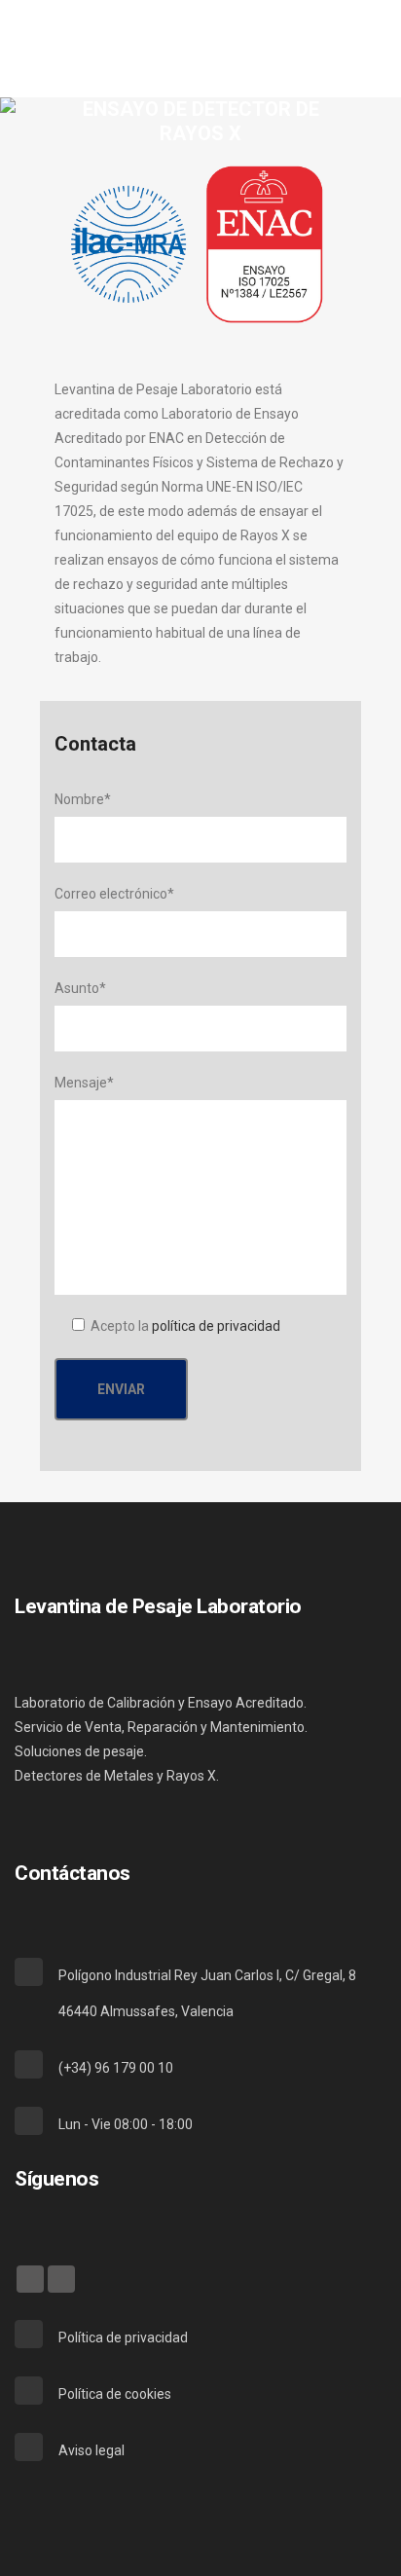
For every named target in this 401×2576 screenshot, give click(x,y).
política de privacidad (216, 1326)
